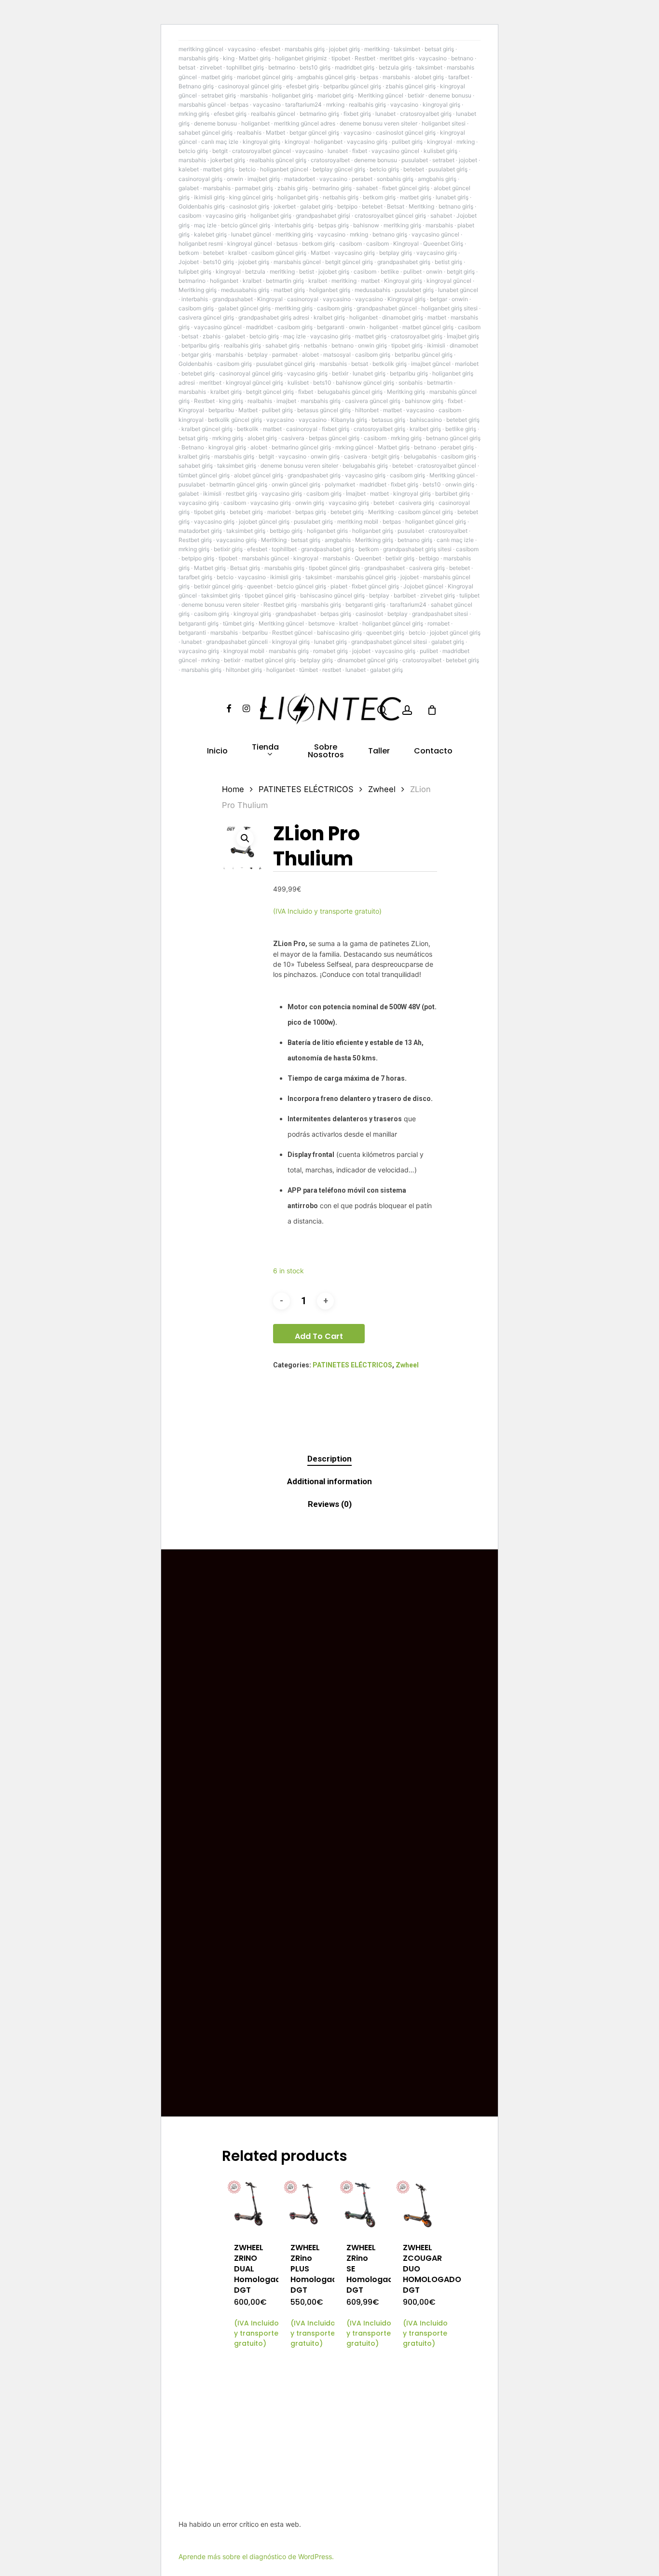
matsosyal (337, 355)
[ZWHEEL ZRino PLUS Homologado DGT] (305, 2204)
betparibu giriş (200, 345)
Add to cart (319, 1336)
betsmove (322, 623)
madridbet (260, 327)
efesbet (270, 49)
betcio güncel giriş (246, 225)
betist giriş (448, 262)
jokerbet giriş (228, 160)
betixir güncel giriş (218, 586)
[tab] (329, 1459)
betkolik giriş (390, 364)
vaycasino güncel (395, 151)
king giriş (231, 401)
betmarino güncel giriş (301, 447)
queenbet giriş (385, 633)
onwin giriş (372, 345)
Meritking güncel (381, 95)
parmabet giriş (254, 188)
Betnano (193, 447)
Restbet (365, 58)
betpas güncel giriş (334, 438)
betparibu (221, 410)
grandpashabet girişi (323, 216)
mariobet (467, 364)
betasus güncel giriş (324, 410)
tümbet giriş (239, 623)
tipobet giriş (407, 345)
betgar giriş (196, 355)
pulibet (412, 272)
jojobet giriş (344, 49)
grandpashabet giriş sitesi (417, 549)
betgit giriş (461, 272)
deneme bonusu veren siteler (378, 123)
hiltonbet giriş (244, 670)
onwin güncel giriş (296, 484)
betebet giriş (198, 373)
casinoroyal (303, 299)
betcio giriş (193, 151)
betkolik (248, 429)
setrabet (443, 160)
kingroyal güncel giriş (254, 383)
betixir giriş (228, 549)
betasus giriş (388, 420)
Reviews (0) (330, 1504)
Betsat (396, 206)
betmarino (282, 67)
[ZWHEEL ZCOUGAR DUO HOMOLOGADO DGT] (418, 2204)
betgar (439, 299)
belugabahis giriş (365, 466)
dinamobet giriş (403, 317)
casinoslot (369, 614)
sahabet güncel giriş (206, 132)
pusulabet (415, 160)
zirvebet (211, 67)
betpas (369, 77)
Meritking (421, 206)
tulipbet (469, 595)
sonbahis (411, 383)
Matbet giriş (255, 58)
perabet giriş (457, 447)
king (229, 58)
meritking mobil (358, 522)
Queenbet (368, 558)
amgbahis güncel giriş (326, 77)
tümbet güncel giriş (204, 475)
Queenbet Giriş (443, 244)
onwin (235, 179)
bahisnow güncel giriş (365, 383)
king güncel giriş (251, 197)
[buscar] (382, 710)
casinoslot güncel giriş (406, 132)
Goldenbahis (195, 364)
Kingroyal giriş (403, 281)
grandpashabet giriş (404, 262)
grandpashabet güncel (387, 308)
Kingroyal (406, 244)
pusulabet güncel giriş (286, 364)
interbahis (195, 299)
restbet (332, 670)
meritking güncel (201, 49)
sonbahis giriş (395, 179)
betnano (462, 58)
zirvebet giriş (438, 595)
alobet (310, 355)
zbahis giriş (293, 188)
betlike (390, 272)
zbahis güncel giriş (411, 86)
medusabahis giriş (245, 290)
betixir (416, 95)
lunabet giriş (452, 197)
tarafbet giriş (195, 577)
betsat (187, 67)
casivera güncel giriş (206, 317)
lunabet (385, 114)
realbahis (249, 132)
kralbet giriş (329, 317)
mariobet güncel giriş (265, 77)
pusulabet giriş (448, 169)
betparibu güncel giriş (352, 86)
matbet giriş (217, 77)
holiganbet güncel (284, 169)
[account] (407, 710)
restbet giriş (241, 494)
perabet (362, 179)
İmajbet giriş (463, 336)
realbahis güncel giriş (278, 160)
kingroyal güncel (250, 244)
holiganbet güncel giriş (436, 522)
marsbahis (396, 77)
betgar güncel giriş (314, 132)
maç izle (205, 225)
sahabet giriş (282, 345)
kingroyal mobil (244, 651)
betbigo (429, 558)
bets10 (322, 383)
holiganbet (255, 123)
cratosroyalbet (330, 160)
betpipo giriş (198, 558)
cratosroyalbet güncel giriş (390, 216)
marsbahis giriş (305, 49)
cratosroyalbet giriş (426, 114)
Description (329, 1459)
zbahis (212, 336)
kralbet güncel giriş (207, 429)
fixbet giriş (357, 114)
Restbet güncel (292, 633)
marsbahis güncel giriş (366, 577)
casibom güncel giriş (279, 253)
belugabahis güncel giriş (350, 392)
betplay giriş (396, 253)
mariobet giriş (336, 95)
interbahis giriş (294, 225)
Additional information (329, 1481)
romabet (439, 623)
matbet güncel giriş (428, 327)
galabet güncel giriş (244, 308)
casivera (293, 438)
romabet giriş (330, 651)
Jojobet (189, 262)
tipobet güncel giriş (334, 568)
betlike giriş (461, 429)
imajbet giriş (264, 179)
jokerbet (285, 206)
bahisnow (366, 225)
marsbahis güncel (202, 104)
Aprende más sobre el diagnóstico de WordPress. (256, 2556)
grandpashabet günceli (237, 642)
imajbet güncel (431, 364)
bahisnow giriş (424, 401)
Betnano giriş (196, 86)
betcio (247, 169)
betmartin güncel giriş (238, 484)
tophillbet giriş (245, 67)
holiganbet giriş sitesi (449, 308)
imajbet (286, 401)
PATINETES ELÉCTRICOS (306, 789)
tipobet (341, 58)
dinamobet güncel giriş (368, 660)
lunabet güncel (251, 234)
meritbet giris (397, 58)
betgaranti (331, 327)
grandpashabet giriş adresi (274, 317)
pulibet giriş (407, 142)
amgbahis (338, 540)
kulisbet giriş (440, 151)
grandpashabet (233, 299)
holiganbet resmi (201, 244)
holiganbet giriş (293, 95)
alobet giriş (429, 77)
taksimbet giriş (237, 466)
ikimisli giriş (209, 197)
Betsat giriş (245, 568)
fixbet (360, 151)
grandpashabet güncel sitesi (389, 642)
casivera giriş (416, 503)
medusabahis (372, 290)
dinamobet (464, 345)
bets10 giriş (315, 67)
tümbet (309, 670)
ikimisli (436, 345)
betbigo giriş (286, 531)
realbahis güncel (273, 114)
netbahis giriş (341, 197)
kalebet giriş (210, 234)
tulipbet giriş (195, 272)
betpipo (347, 206)
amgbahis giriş (437, 179)
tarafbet (459, 77)
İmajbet (356, 494)
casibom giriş (196, 308)
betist (307, 272)
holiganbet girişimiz (301, 58)
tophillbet (284, 549)
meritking (377, 49)
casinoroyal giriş (200, 179)
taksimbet (407, 49)
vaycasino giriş (367, 142)
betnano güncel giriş (453, 438)
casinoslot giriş (249, 206)
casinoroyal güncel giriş (250, 86)
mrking (335, 104)
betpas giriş (333, 225)
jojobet (468, 160)
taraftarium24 (303, 104)
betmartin (440, 383)
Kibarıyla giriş (349, 420)
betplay (258, 355)
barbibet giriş (453, 494)
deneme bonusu (450, 95)
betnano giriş (456, 206)
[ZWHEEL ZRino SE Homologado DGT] (361, 2204)
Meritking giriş (198, 290)
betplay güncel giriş (339, 169)
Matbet (275, 132)
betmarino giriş (319, 114)
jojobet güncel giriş (264, 522)
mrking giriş (194, 114)
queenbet (260, 586)
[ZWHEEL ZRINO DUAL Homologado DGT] (249, 2204)
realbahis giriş (367, 104)
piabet (339, 586)
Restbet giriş (195, 540)
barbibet (405, 595)
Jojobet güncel (423, 586)
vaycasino (242, 49)
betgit (220, 151)
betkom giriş (379, 197)
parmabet (285, 355)
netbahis (316, 345)
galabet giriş (316, 206)
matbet (370, 281)
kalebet (189, 169)
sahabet (367, 188)
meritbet (210, 383)
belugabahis (420, 456)
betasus (287, 244)
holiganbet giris (327, 531)
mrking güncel (354, 447)
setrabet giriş (219, 95)
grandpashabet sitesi (440, 614)
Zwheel (382, 789)
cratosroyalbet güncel (261, 151)
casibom (190, 216)
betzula (255, 272)
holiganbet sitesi (444, 123)
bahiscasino (426, 420)
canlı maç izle (220, 142)
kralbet (238, 253)
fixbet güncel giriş (406, 188)
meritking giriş (402, 225)
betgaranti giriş (365, 605)
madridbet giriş (355, 67)
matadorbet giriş (200, 531)
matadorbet (300, 179)
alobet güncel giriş (259, 475)
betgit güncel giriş (349, 262)
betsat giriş (439, 49)
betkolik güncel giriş (235, 420)
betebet (414, 169)
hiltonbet (367, 410)
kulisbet (298, 383)
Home (233, 789)
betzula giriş (395, 67)
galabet (189, 188)
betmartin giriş (285, 281)
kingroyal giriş (441, 104)
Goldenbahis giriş (202, 206)
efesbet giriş (302, 86)
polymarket (340, 484)
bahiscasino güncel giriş (332, 595)
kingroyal (297, 142)
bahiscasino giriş (339, 633)
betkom (189, 253)
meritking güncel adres (305, 123)
